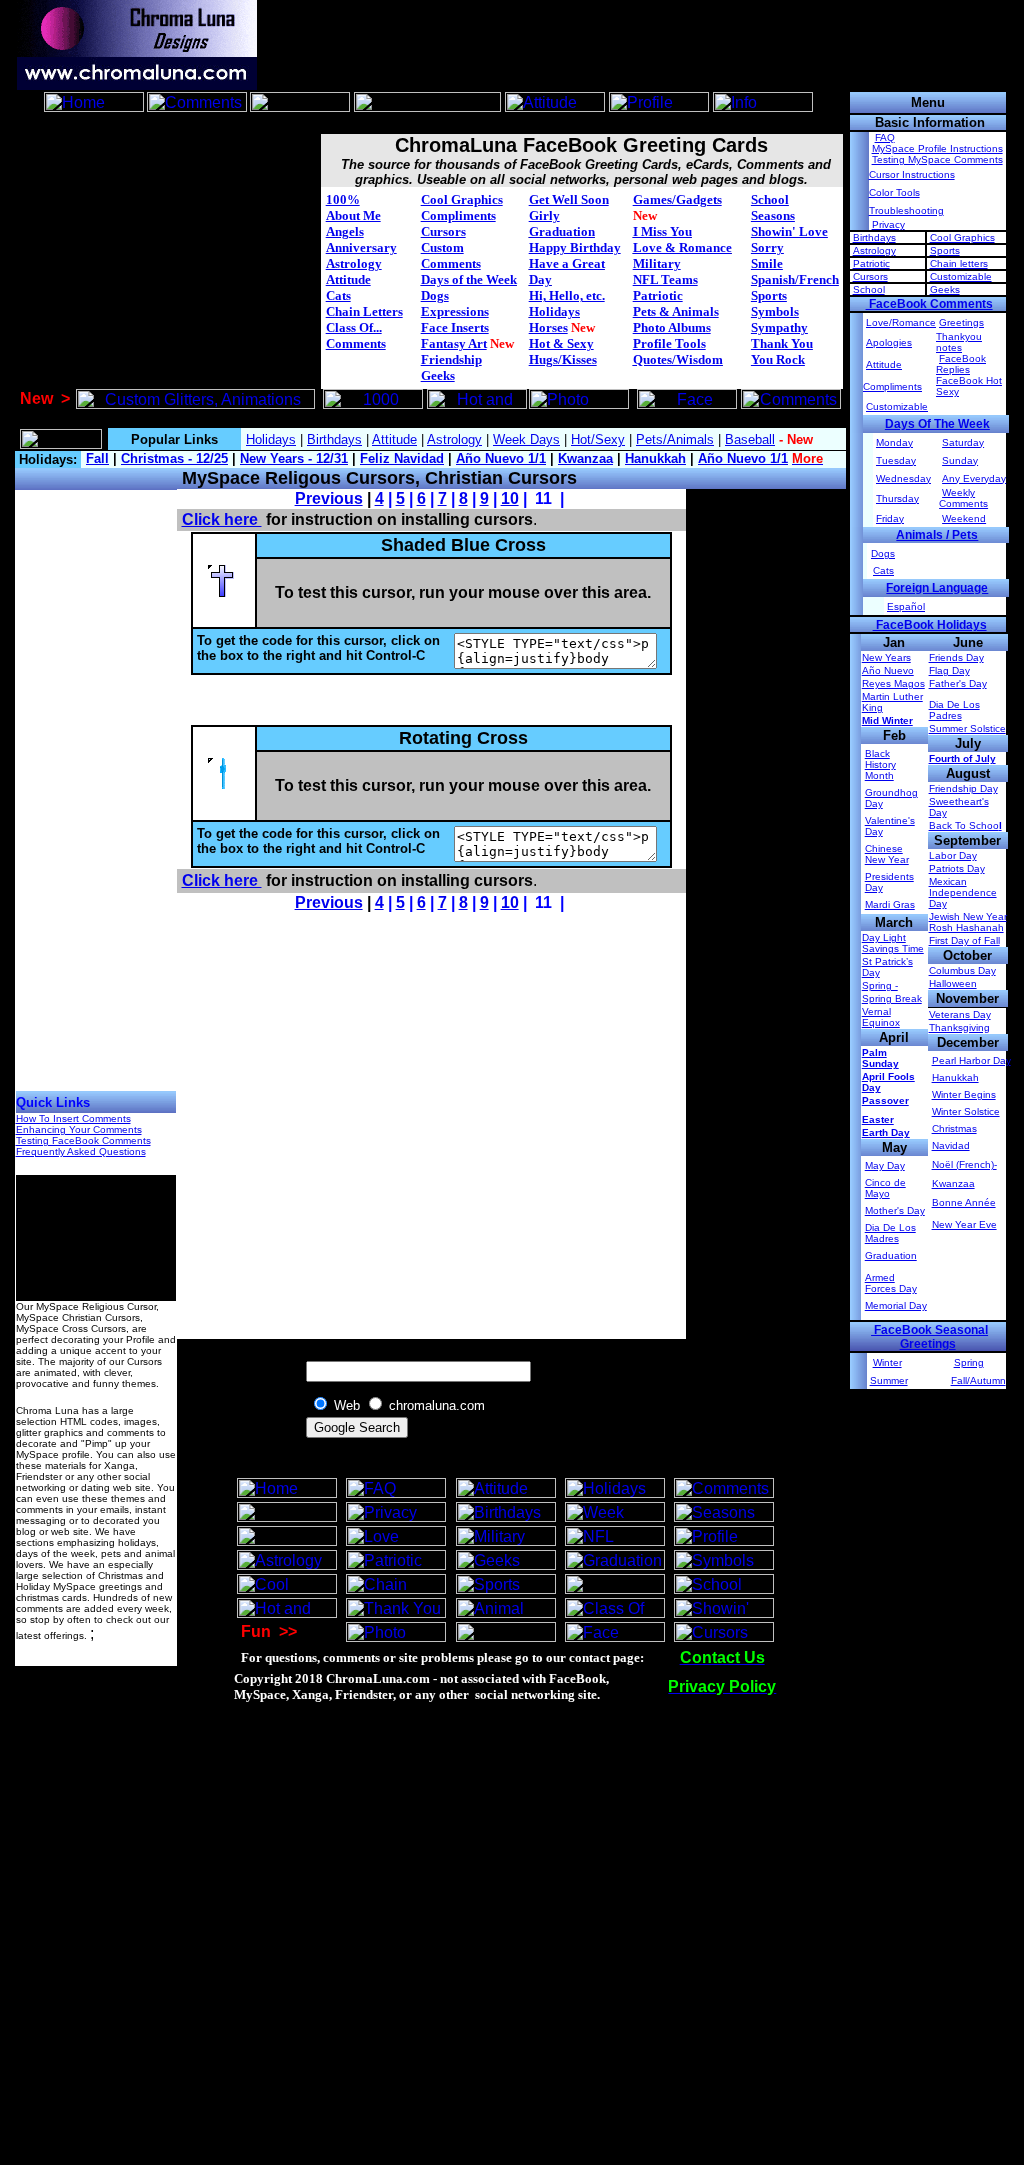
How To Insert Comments (73, 1118)
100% (343, 199)
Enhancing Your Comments (79, 1129)
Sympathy (779, 327)
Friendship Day (963, 788)
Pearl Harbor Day (971, 1060)
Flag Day (949, 670)
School (770, 199)
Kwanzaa (953, 1183)
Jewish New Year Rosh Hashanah (968, 922)
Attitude (348, 279)
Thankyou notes (959, 342)
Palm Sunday (880, 1058)
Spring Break (892, 998)
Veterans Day (960, 1014)
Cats (338, 295)
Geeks (438, 375)
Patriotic (658, 295)
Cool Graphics (462, 199)
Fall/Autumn (978, 1380)
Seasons (773, 215)
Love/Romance (901, 322)
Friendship (451, 359)
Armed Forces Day (891, 1283)
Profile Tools (669, 343)
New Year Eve (964, 1224)
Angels (345, 231)
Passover (885, 1100)
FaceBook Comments (929, 304)
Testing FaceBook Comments (83, 1140)
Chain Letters (364, 311)
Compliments (458, 215)
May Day (885, 1165)
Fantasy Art (454, 343)
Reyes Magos (893, 683)
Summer (889, 1380)
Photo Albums (672, 327)
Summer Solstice (967, 728)
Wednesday (903, 478)
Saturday (963, 442)
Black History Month (880, 764)
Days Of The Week (937, 424)
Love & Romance (682, 247)
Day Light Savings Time (893, 943)
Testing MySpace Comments (937, 159)
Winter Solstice (966, 1111)
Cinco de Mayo (885, 1188)
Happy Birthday (575, 247)
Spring (969, 1362)
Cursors (443, 231)
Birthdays (874, 237)
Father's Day (958, 683)
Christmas (954, 1128)
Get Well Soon (569, 199)
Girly (544, 215)
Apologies (889, 342)
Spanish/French (795, 279)
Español (906, 606)
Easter (878, 1119)
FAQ (885, 137)
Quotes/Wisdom (678, 359)
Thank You (782, 343)
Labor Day (953, 855)
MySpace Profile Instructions (937, 148)
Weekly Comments (963, 498)
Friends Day (956, 657)
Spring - (880, 985)
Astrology (354, 263)
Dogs (435, 295)
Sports (769, 295)
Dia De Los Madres (890, 1233)
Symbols (775, 311)
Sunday (960, 460)
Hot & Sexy (561, 343)
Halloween (953, 983)
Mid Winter (887, 720)
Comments (356, 343)
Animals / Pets (937, 535)
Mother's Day (895, 1210)
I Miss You (662, 231)
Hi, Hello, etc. (567, 295)
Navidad (951, 1145)
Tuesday (896, 460)
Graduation (562, 231)
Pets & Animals (676, 311)
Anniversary (361, 247)
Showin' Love (789, 231)
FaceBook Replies (961, 364)
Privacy (888, 224)
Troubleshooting (906, 210)
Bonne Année (964, 1202)
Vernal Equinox (881, 1017)
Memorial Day (896, 1305)
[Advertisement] (430, 123)
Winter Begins (964, 1094)
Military (657, 263)
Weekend (964, 518)
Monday (894, 442)
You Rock (778, 359)
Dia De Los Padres (954, 710)
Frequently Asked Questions (81, 1151)
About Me (353, 215)
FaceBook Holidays (930, 625)
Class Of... (354, 327)
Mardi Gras (890, 904)
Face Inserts (455, 327)
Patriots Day (957, 868)
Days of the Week (469, 279)
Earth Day (886, 1132)
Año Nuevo (888, 670)
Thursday (897, 498)
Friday (890, 518)
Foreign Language (937, 588)
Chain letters (959, 263)
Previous (329, 498)
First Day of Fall (964, 940)
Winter (887, 1362)
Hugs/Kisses (563, 359)
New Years (886, 657)
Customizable (961, 276)
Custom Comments (451, 255)
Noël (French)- (964, 1164)
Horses (548, 327)
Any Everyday (974, 478)
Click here (222, 519)
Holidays (554, 311)
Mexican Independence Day (963, 892)
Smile (767, 263)
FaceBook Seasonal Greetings (929, 1337)
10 (510, 498)
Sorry (767, 247)
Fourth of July (962, 758)
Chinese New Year (887, 854)
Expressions (455, 311)
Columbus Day (962, 970)
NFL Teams (665, 279)
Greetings (961, 322)
